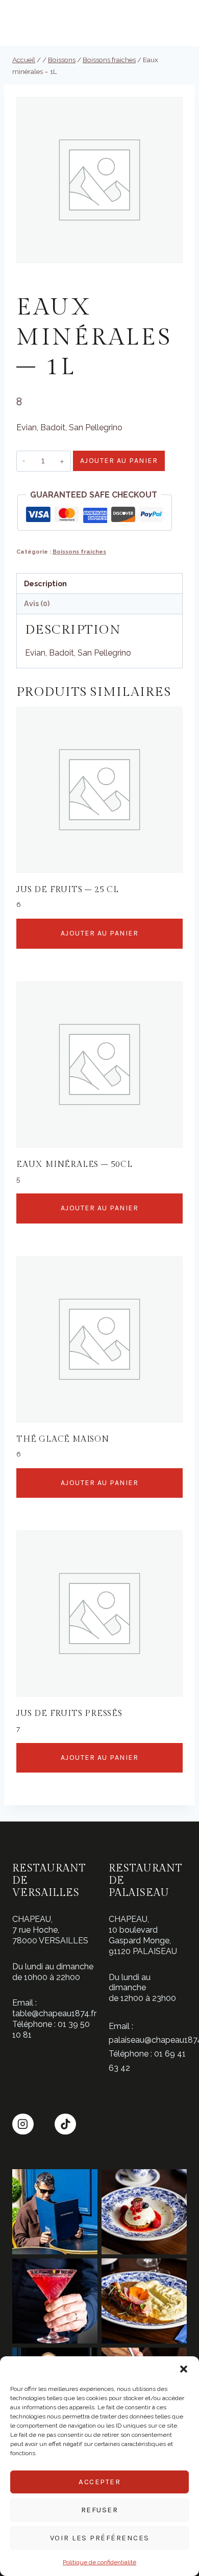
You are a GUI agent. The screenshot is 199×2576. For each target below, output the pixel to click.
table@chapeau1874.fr (54, 2013)
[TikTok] (65, 2124)
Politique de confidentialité (99, 2562)
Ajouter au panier (119, 461)
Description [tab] (45, 583)
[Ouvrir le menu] (19, 23)
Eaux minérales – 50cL (74, 1165)
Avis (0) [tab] (37, 603)
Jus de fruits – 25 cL (68, 890)
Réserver (175, 24)
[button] (184, 2369)
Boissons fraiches (67, 286)
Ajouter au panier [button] (100, 933)
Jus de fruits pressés (69, 1714)
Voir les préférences (100, 2538)
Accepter (99, 2482)
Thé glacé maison (63, 1439)
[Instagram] (23, 2124)
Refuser (100, 2510)
